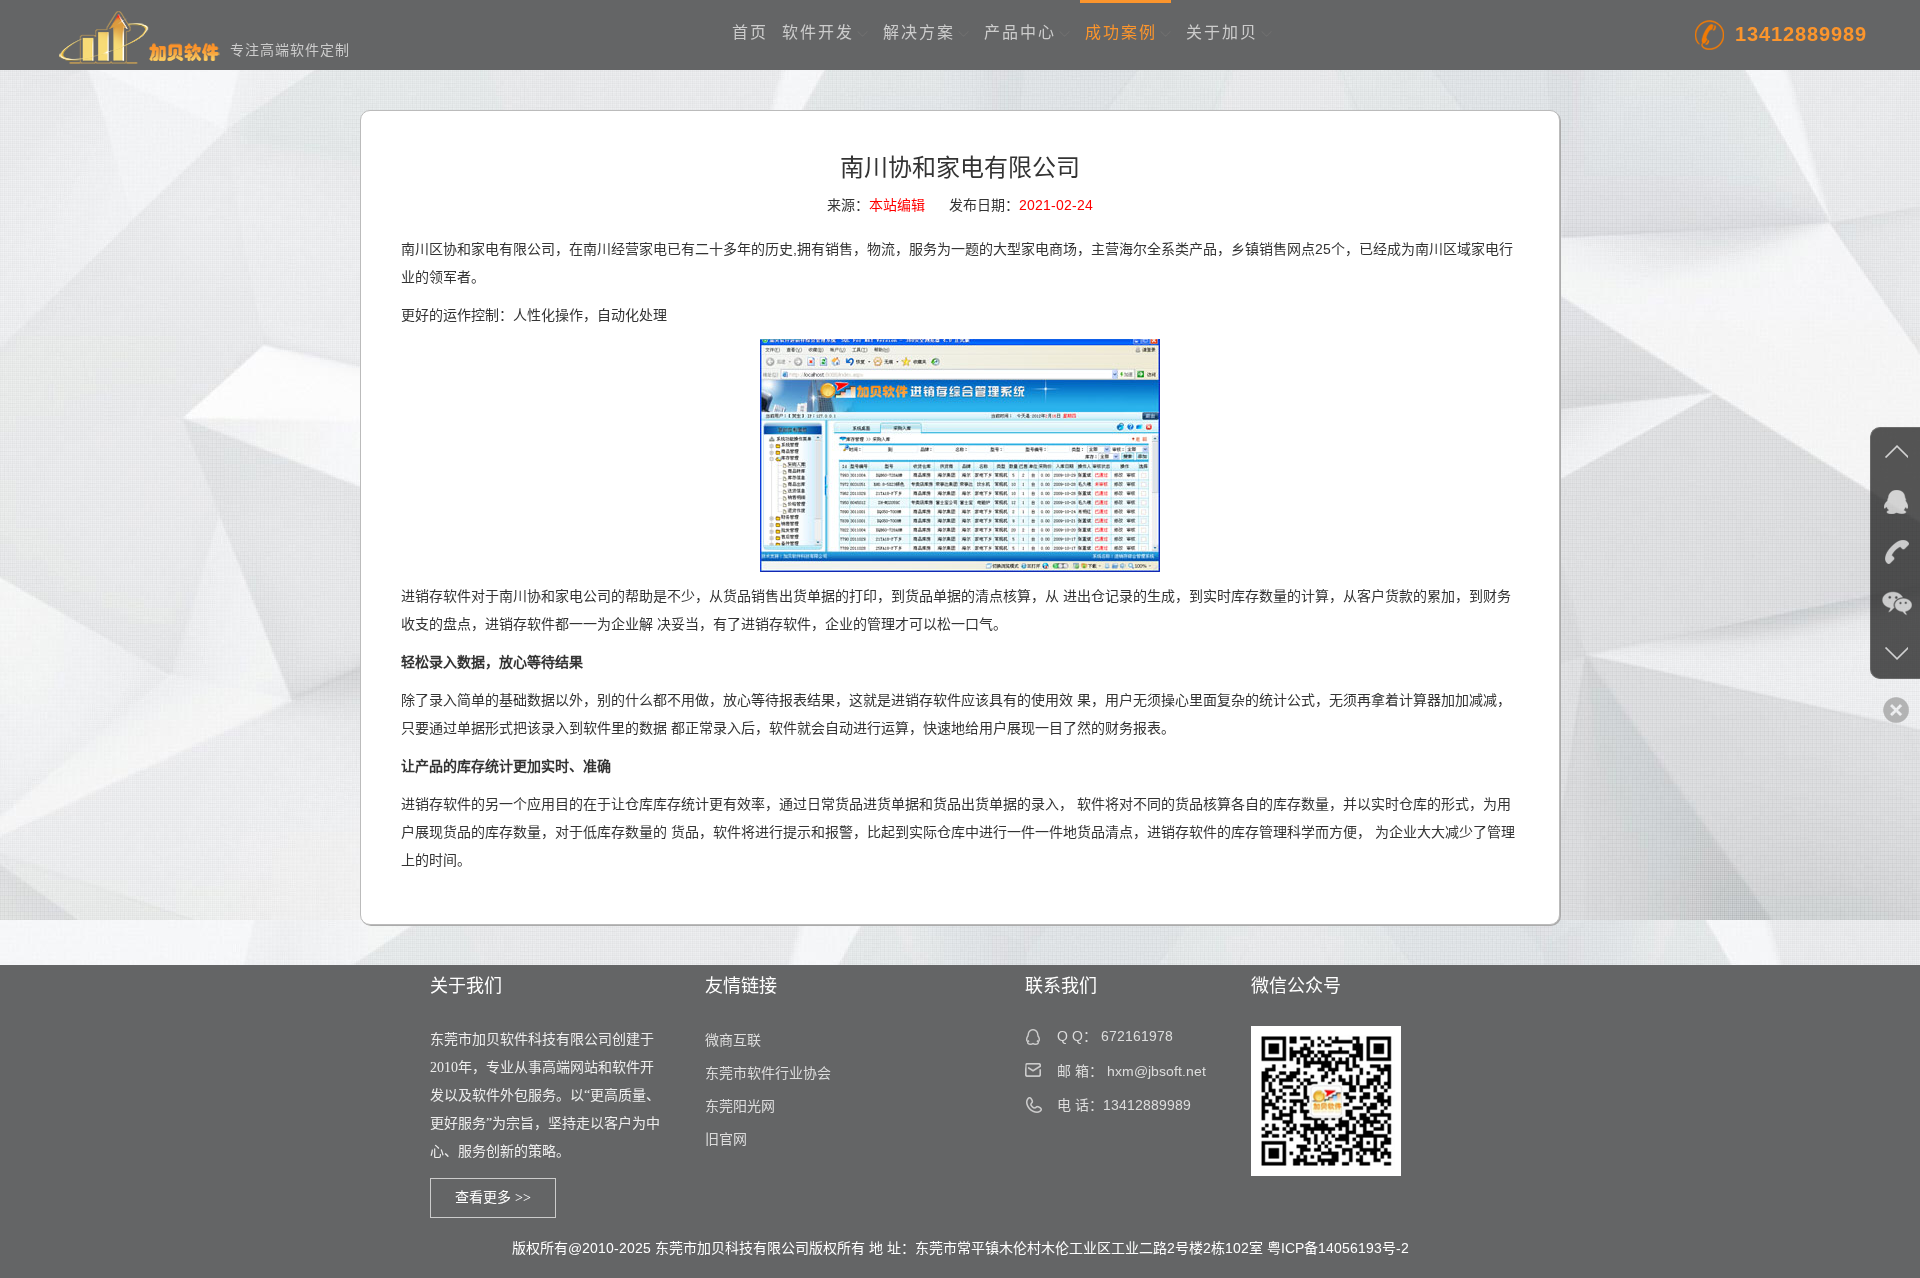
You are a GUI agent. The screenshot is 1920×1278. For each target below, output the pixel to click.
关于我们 (466, 986)
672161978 (1137, 1036)
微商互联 (733, 1040)
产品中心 (1020, 32)
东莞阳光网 (740, 1106)
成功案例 (1121, 32)
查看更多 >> (493, 1197)
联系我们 (1061, 986)
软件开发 (818, 32)
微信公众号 (1296, 986)
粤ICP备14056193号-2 (1338, 1248)
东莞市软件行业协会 (768, 1073)
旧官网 (726, 1139)
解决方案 (919, 32)
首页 (750, 32)
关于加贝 (1222, 32)
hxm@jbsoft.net (1156, 1071)
